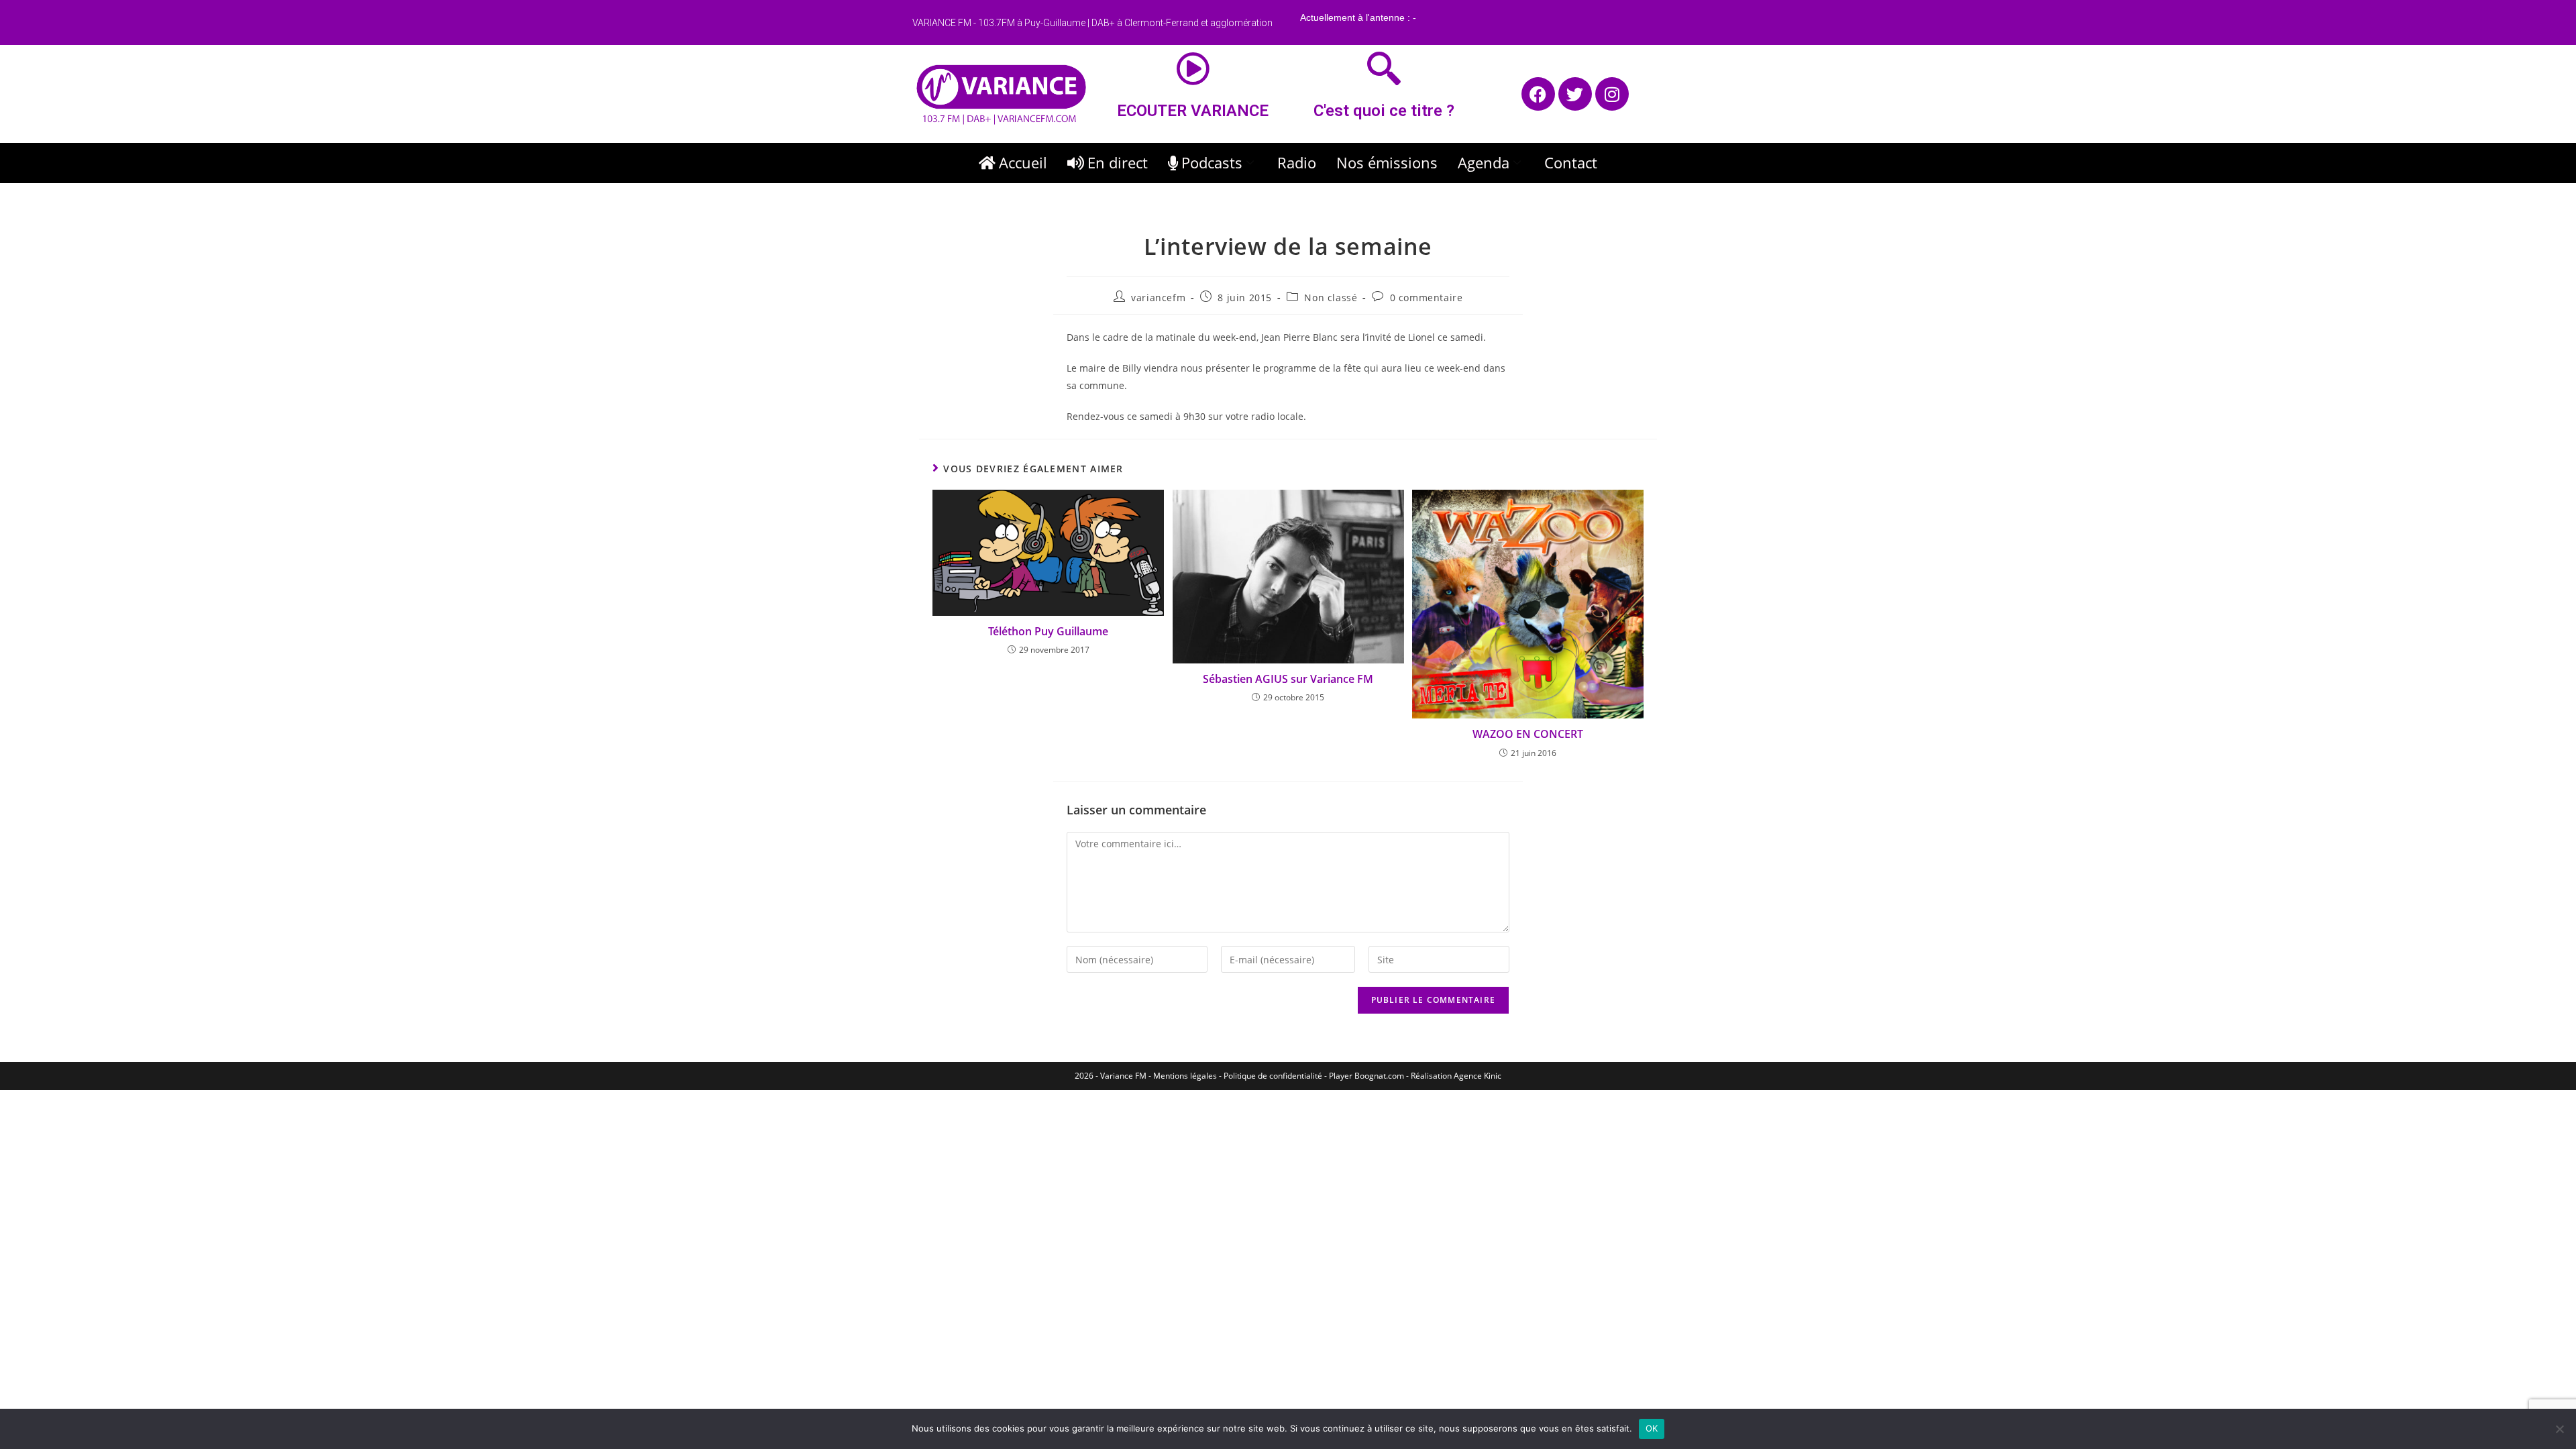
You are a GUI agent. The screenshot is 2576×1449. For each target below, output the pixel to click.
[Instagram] (1612, 94)
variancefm (1158, 298)
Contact (1571, 162)
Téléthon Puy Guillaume (1048, 631)
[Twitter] (1575, 94)
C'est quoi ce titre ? (1384, 111)
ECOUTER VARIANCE (1193, 111)
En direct (1118, 162)
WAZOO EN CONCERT (1528, 734)
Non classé (1331, 298)
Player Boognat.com (1366, 1076)
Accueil (1023, 162)
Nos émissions (1387, 162)
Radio (1297, 162)
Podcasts (1212, 162)
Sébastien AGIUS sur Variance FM (1288, 679)
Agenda (1484, 162)
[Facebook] (1538, 94)
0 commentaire (1427, 298)
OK (1652, 1428)
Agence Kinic (1478, 1076)
